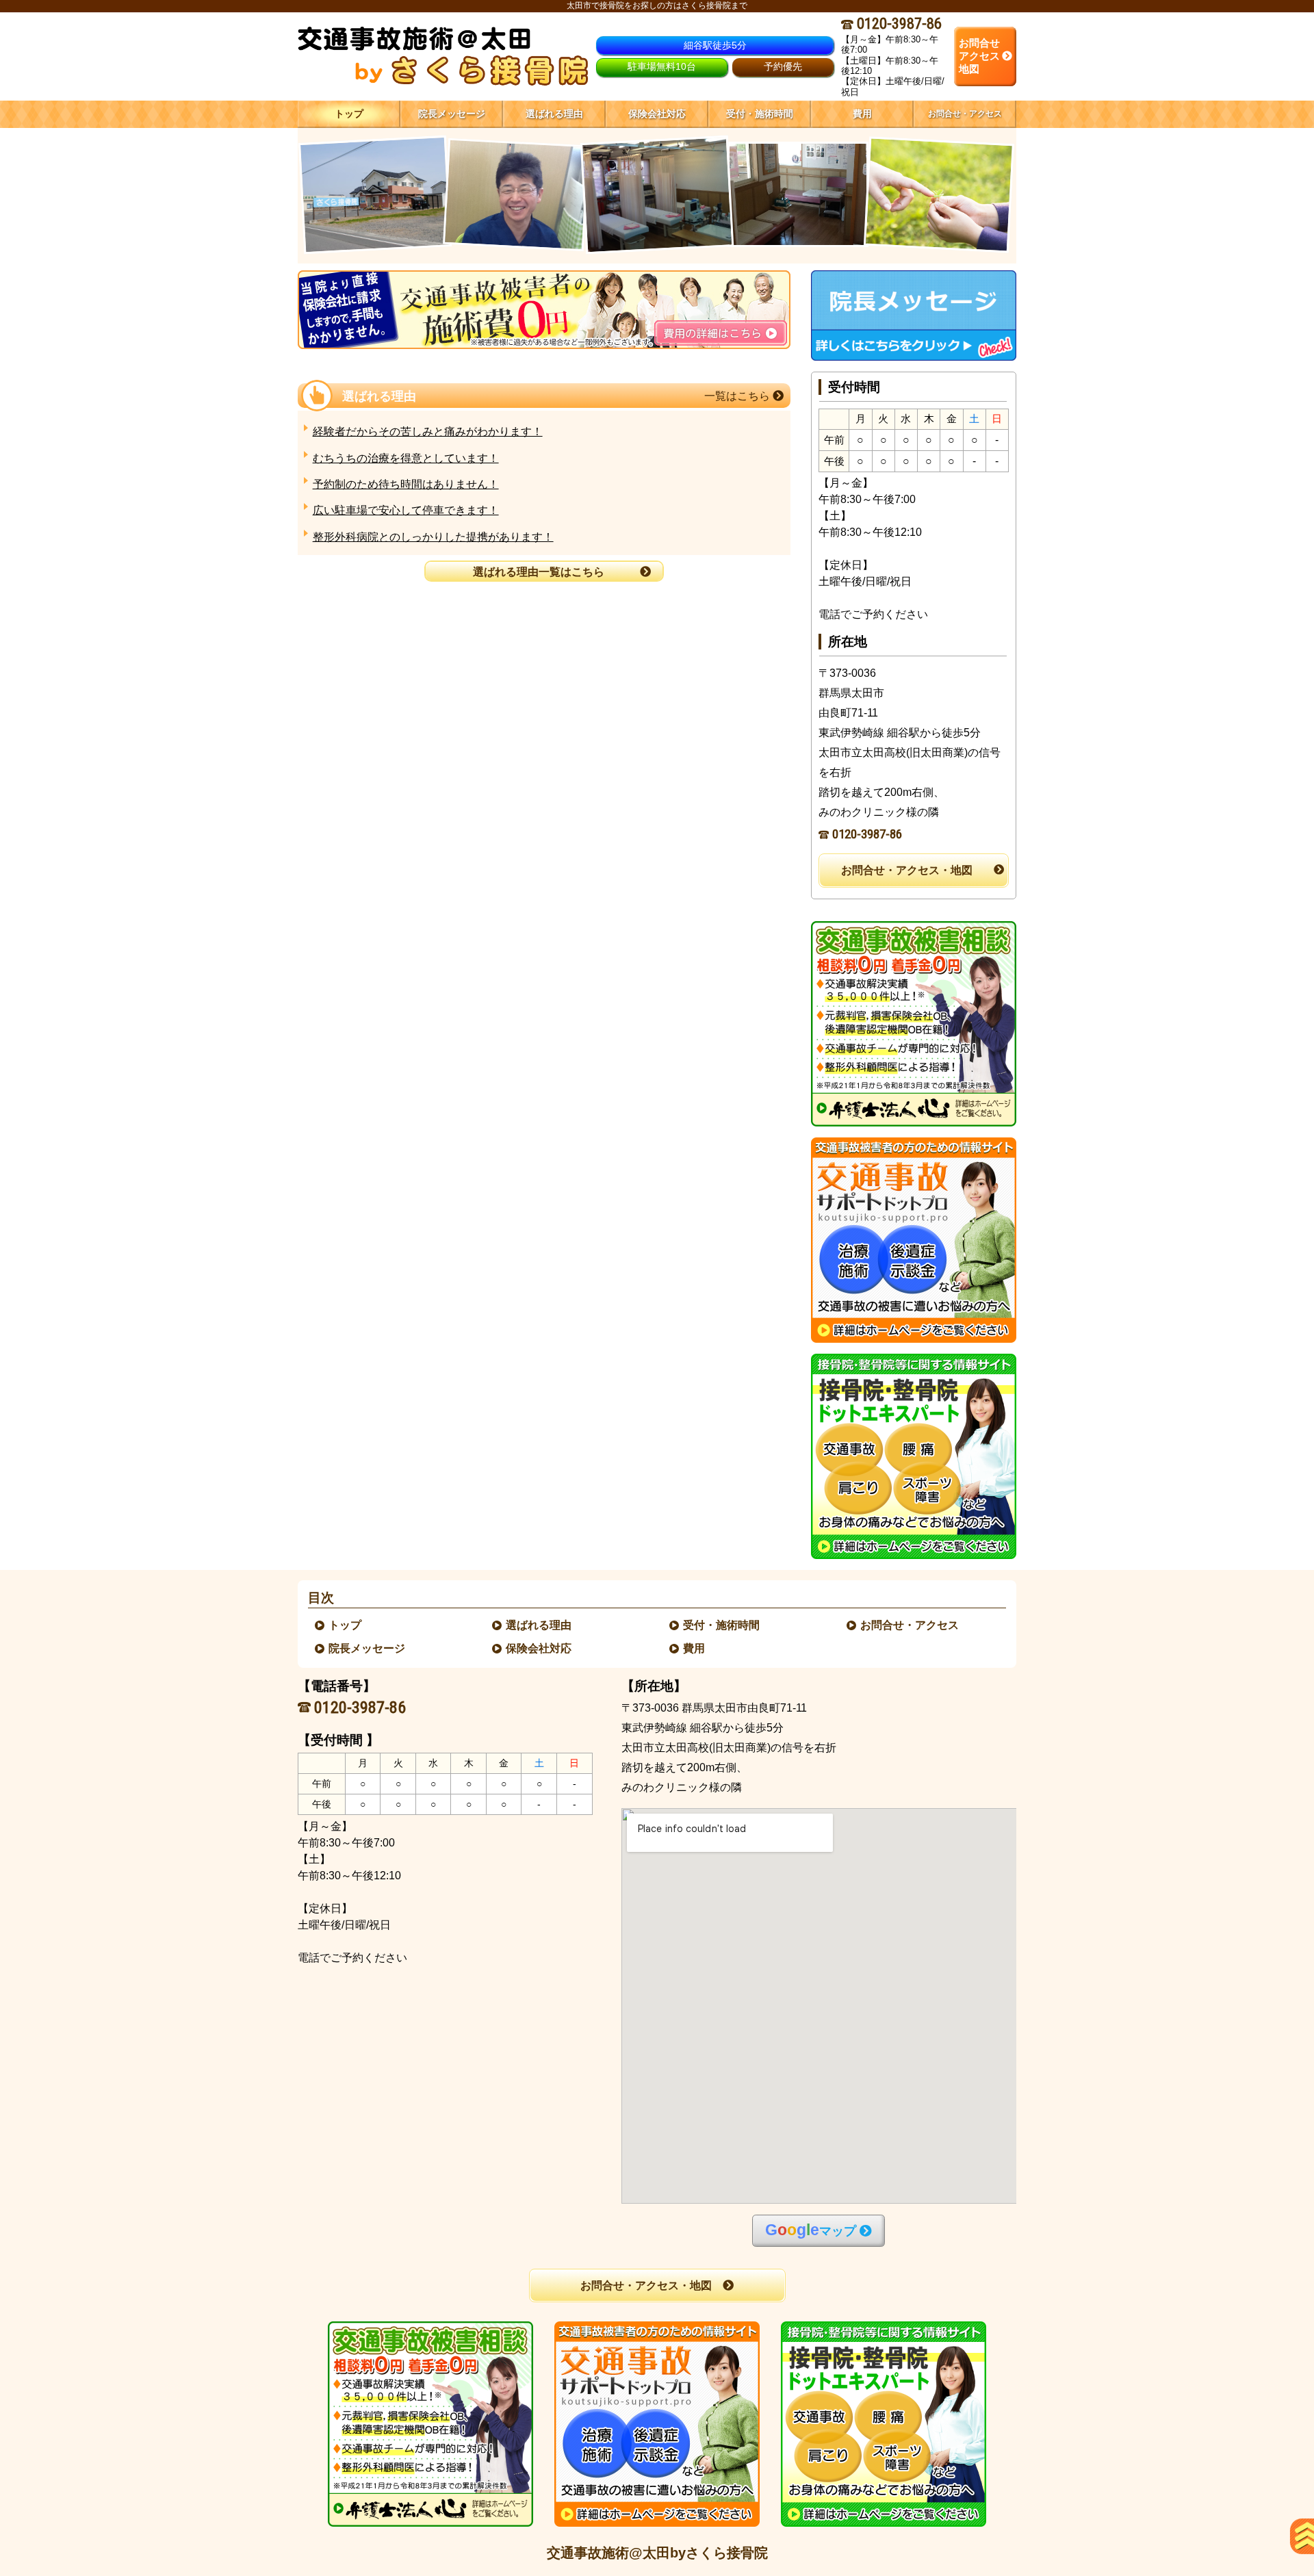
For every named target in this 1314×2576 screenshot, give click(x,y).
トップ (349, 114)
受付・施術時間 (722, 1625)
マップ (811, 2230)
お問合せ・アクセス (910, 1625)
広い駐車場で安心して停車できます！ (406, 510)
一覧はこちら (738, 396)
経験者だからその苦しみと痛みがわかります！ (428, 432)
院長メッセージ (368, 1648)
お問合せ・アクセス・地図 (907, 870)
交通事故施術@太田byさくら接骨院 (657, 2553)
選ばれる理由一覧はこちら (539, 572)
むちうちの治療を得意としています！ (406, 458)
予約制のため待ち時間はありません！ (406, 484)
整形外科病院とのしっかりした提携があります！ (433, 537)
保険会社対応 (539, 1648)
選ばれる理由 (539, 1625)
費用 (695, 1648)
